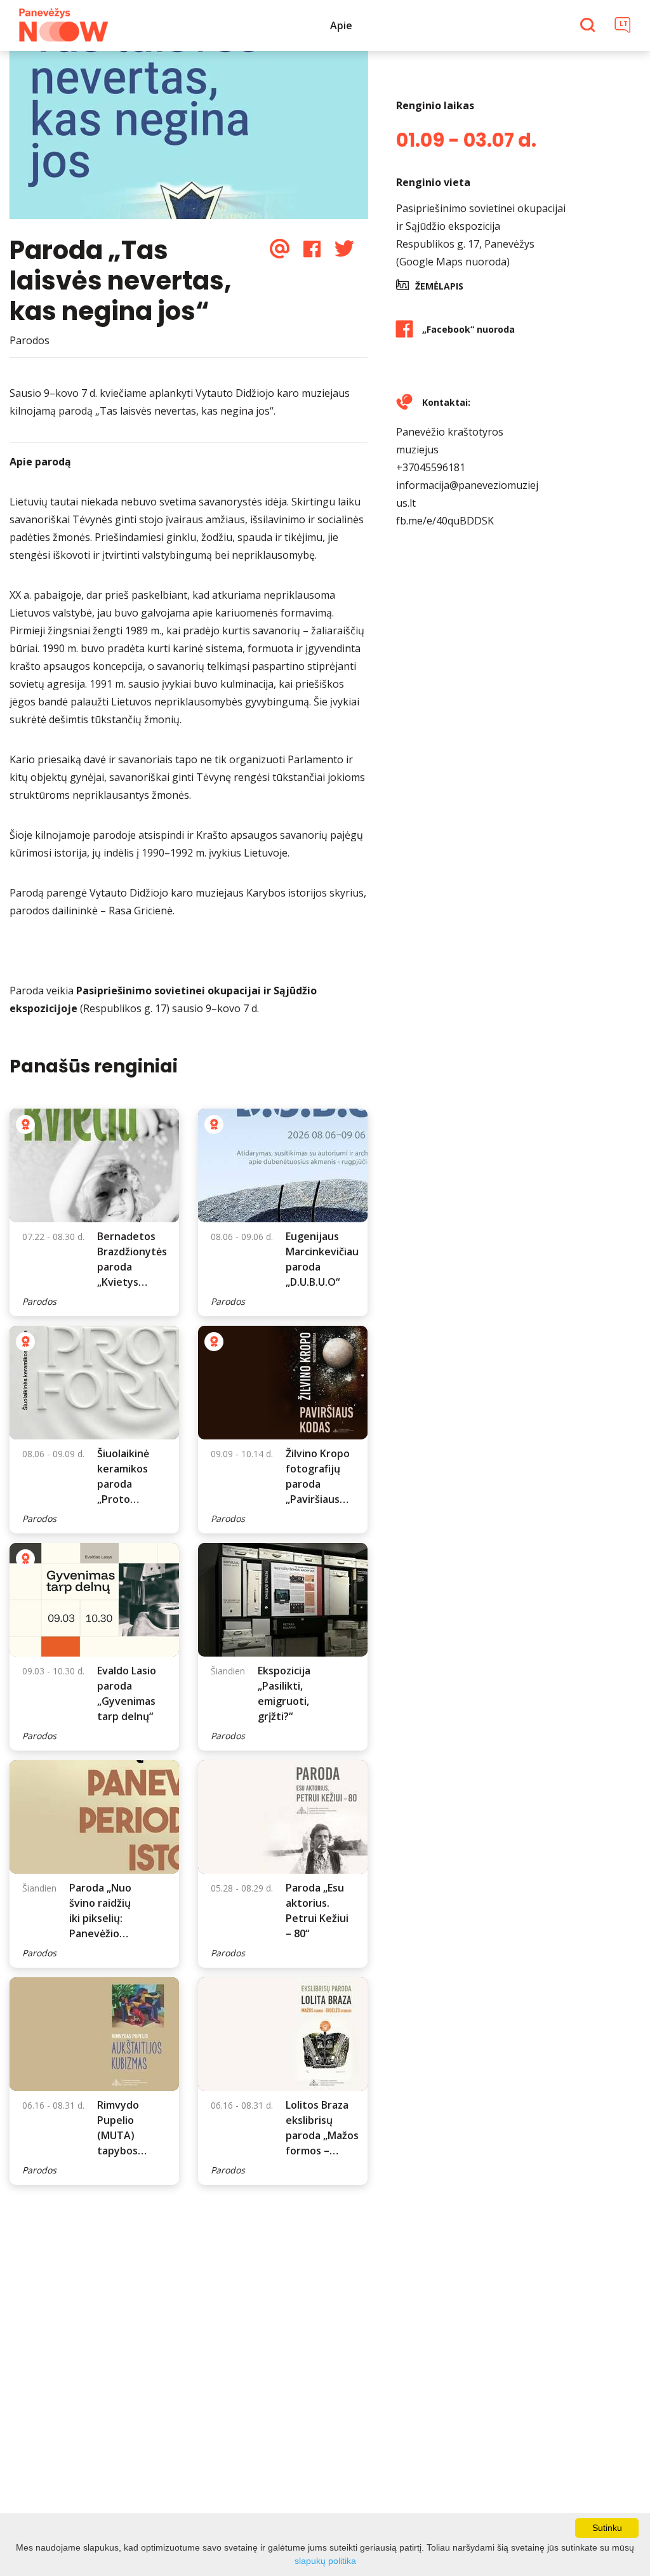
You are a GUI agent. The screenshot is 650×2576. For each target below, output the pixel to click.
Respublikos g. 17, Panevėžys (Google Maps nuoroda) (465, 253)
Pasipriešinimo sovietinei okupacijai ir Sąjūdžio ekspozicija (481, 217)
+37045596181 (431, 467)
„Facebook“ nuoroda (468, 329)
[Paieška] (589, 26)
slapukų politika (325, 2561)
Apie (341, 25)
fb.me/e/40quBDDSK (445, 521)
